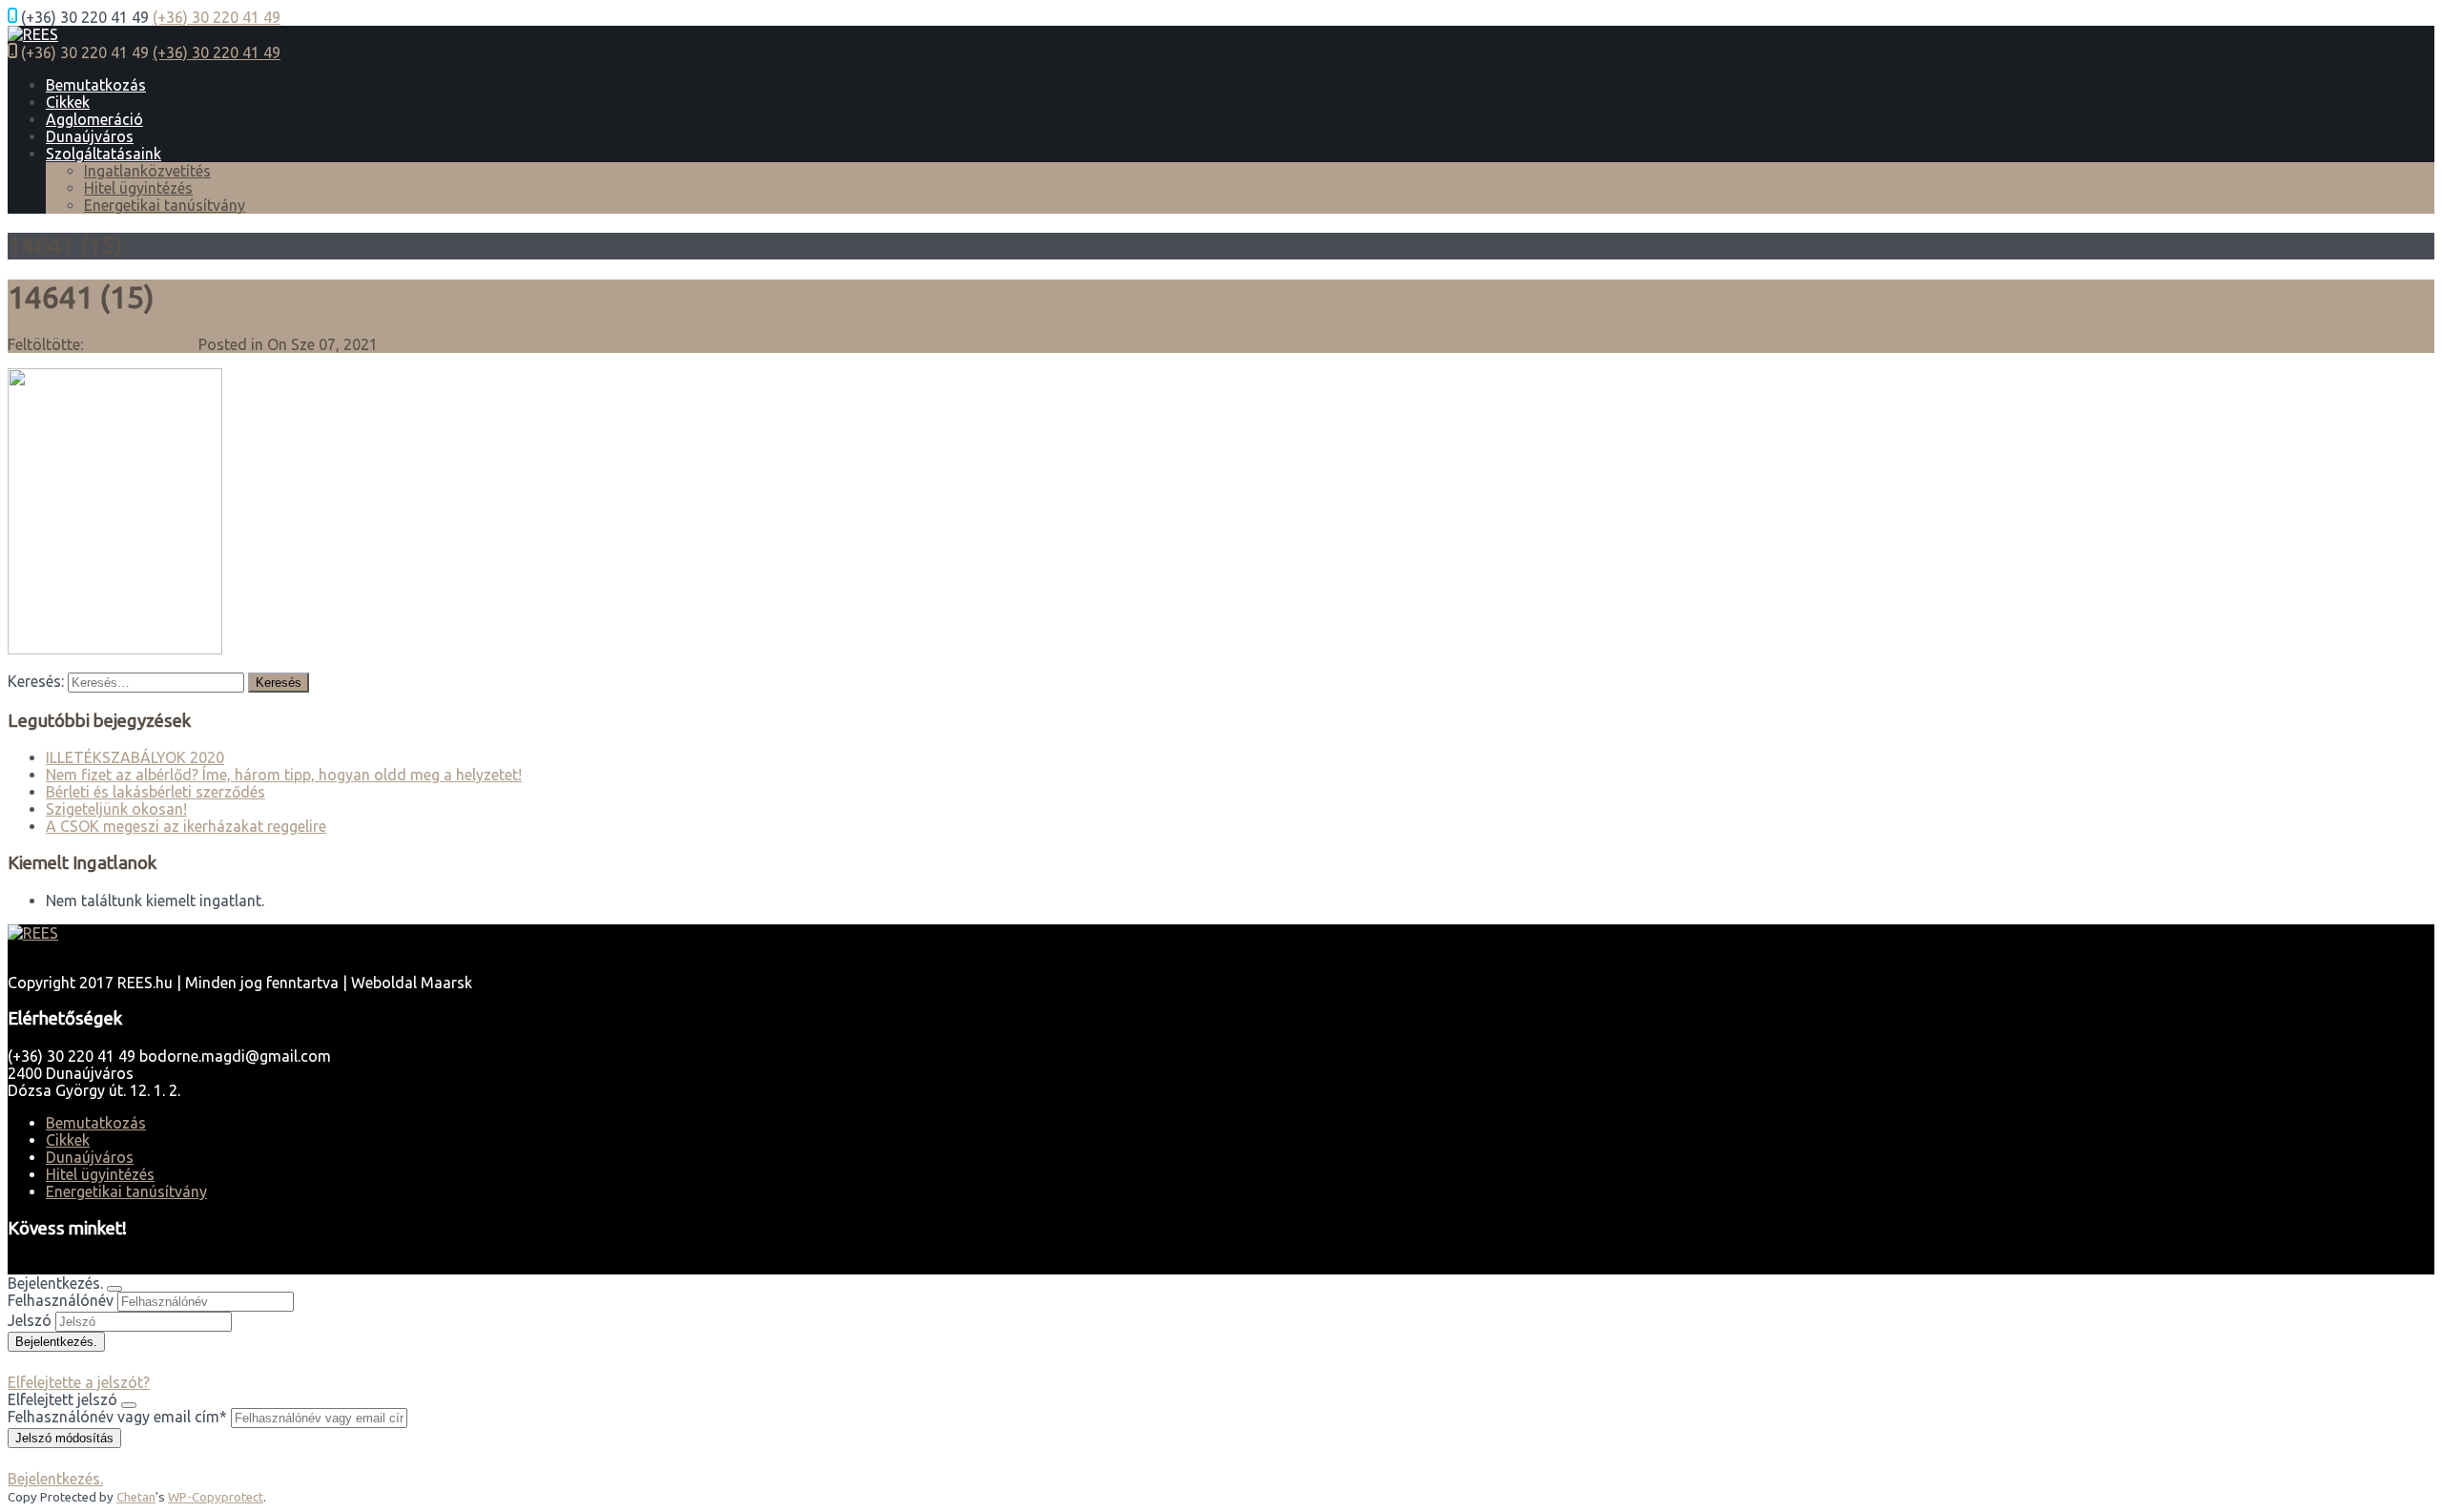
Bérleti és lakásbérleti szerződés (155, 792)
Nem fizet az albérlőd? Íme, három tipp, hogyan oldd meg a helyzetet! (284, 775)
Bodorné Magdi (141, 344)
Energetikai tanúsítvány (165, 205)
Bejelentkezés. (55, 1479)
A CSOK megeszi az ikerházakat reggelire (186, 826)
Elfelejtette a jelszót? (79, 1382)
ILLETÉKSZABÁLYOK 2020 (135, 757)
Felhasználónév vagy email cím (117, 1417)
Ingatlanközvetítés (147, 171)
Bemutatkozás (96, 85)
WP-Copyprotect (216, 1497)
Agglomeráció (94, 119)
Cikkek (68, 102)
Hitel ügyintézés (138, 188)
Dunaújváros (90, 136)
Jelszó (30, 1320)
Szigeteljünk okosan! (116, 809)
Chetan (136, 1497)
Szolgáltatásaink (103, 154)
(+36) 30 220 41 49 (217, 17)
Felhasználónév (61, 1300)
